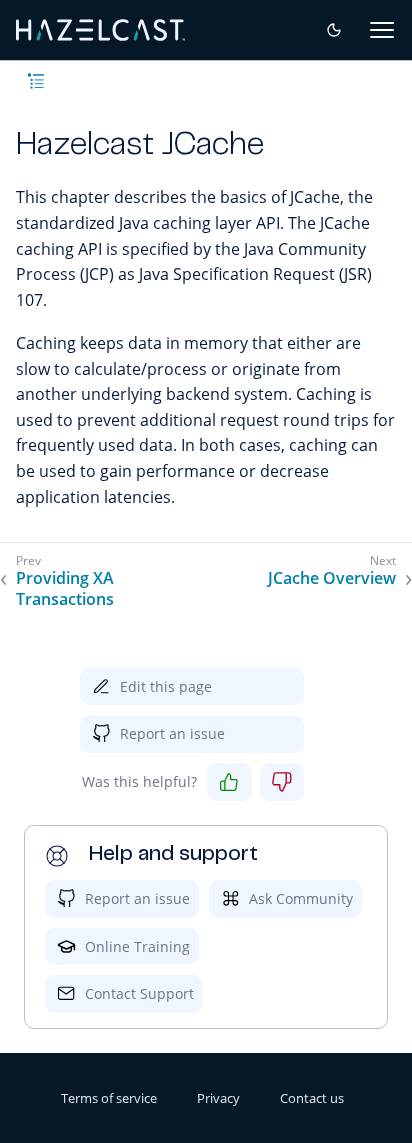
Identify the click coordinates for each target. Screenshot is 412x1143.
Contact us (312, 1098)
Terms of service (109, 1098)
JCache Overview (332, 578)
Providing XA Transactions (65, 589)
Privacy (218, 1098)
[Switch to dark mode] (334, 30)
